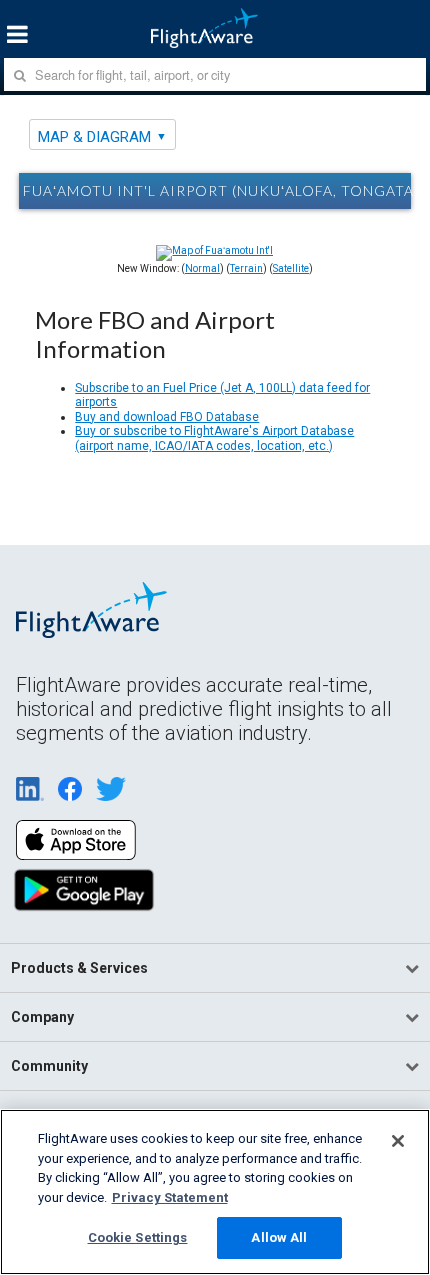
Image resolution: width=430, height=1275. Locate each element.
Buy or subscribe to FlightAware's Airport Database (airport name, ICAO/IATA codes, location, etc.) (214, 438)
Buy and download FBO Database (167, 417)
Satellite (291, 268)
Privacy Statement (170, 1197)
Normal (202, 268)
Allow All (279, 1237)
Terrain (246, 268)
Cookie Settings (138, 1237)
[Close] (398, 1141)
